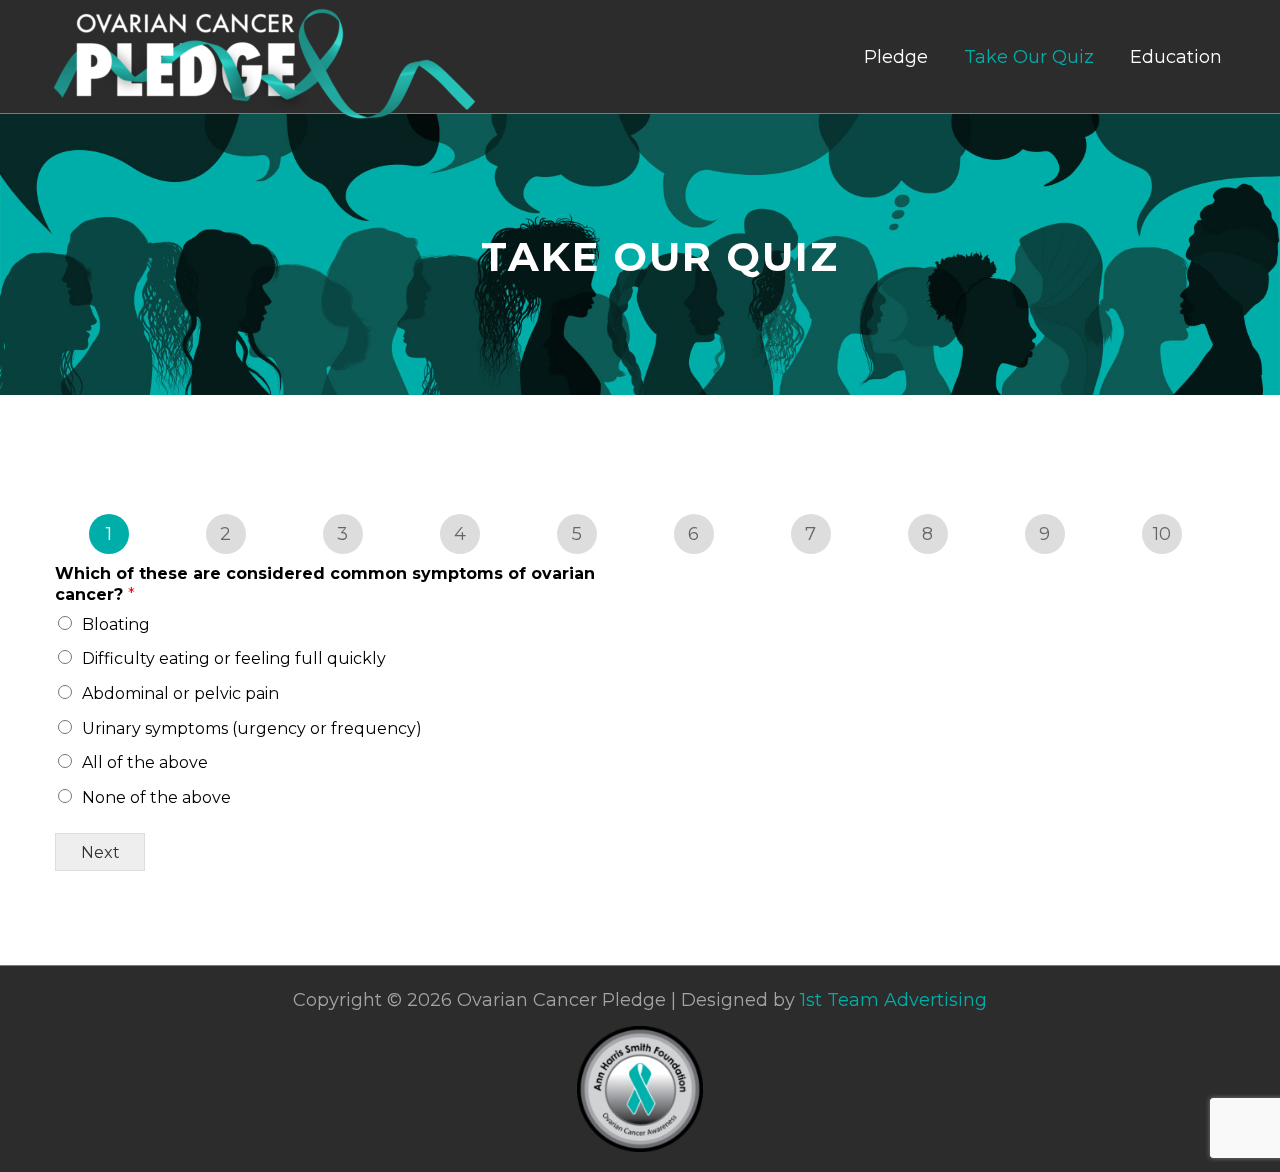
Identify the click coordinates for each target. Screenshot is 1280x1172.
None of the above (156, 797)
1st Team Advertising (893, 1000)
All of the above (145, 762)
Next (100, 852)
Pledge (896, 57)
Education (1176, 57)
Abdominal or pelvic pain (180, 693)
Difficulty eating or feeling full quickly (234, 658)
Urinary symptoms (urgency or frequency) (252, 728)
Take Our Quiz (1029, 57)
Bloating (116, 624)
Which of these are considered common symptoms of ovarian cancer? (325, 584)
